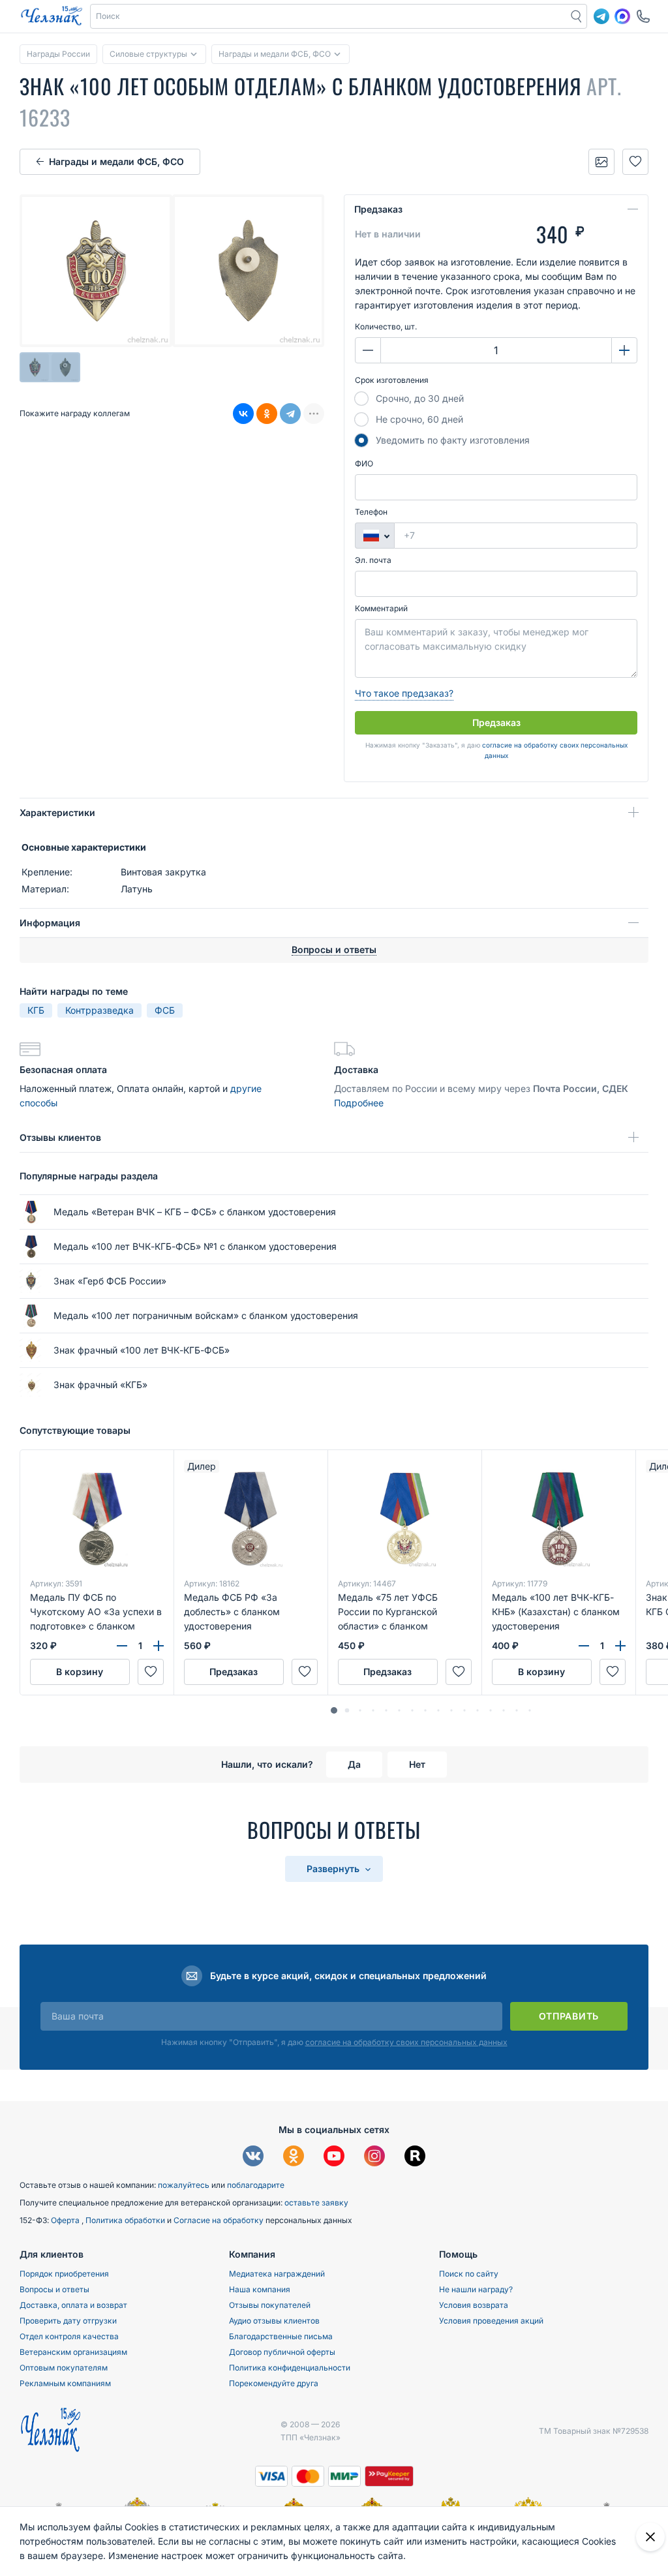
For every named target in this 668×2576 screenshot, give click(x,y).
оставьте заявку (316, 2203)
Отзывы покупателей (270, 2305)
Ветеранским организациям (73, 2352)
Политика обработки (126, 2220)
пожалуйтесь (184, 2185)
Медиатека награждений (277, 2274)
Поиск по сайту (469, 2274)
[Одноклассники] (267, 414)
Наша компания (260, 2289)
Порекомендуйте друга (274, 2383)
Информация (50, 923)
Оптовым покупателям (64, 2368)
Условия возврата (474, 2305)
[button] (334, 1710)
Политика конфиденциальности (290, 2368)
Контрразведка (99, 1010)
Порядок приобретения (64, 2274)
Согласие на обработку (220, 2220)
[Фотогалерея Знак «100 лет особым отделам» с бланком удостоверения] (601, 162)
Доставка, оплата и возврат (73, 2305)
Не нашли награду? (476, 2289)
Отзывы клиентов (60, 1137)
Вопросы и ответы (54, 2289)
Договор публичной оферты (282, 2352)
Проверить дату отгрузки (68, 2321)
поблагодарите (256, 2185)
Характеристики (57, 812)
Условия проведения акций (491, 2321)
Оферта (66, 2220)
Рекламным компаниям (65, 2383)
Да (354, 1764)
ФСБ (165, 1010)
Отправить (569, 2016)
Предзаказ (378, 209)
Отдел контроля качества (69, 2336)
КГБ (36, 1010)
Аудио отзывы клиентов (274, 2321)
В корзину (80, 1672)
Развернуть (334, 1869)
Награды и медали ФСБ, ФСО (116, 161)
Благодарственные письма (281, 2336)
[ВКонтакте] (243, 414)
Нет (417, 1764)
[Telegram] (290, 414)
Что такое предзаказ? (404, 693)
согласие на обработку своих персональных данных (406, 2042)
